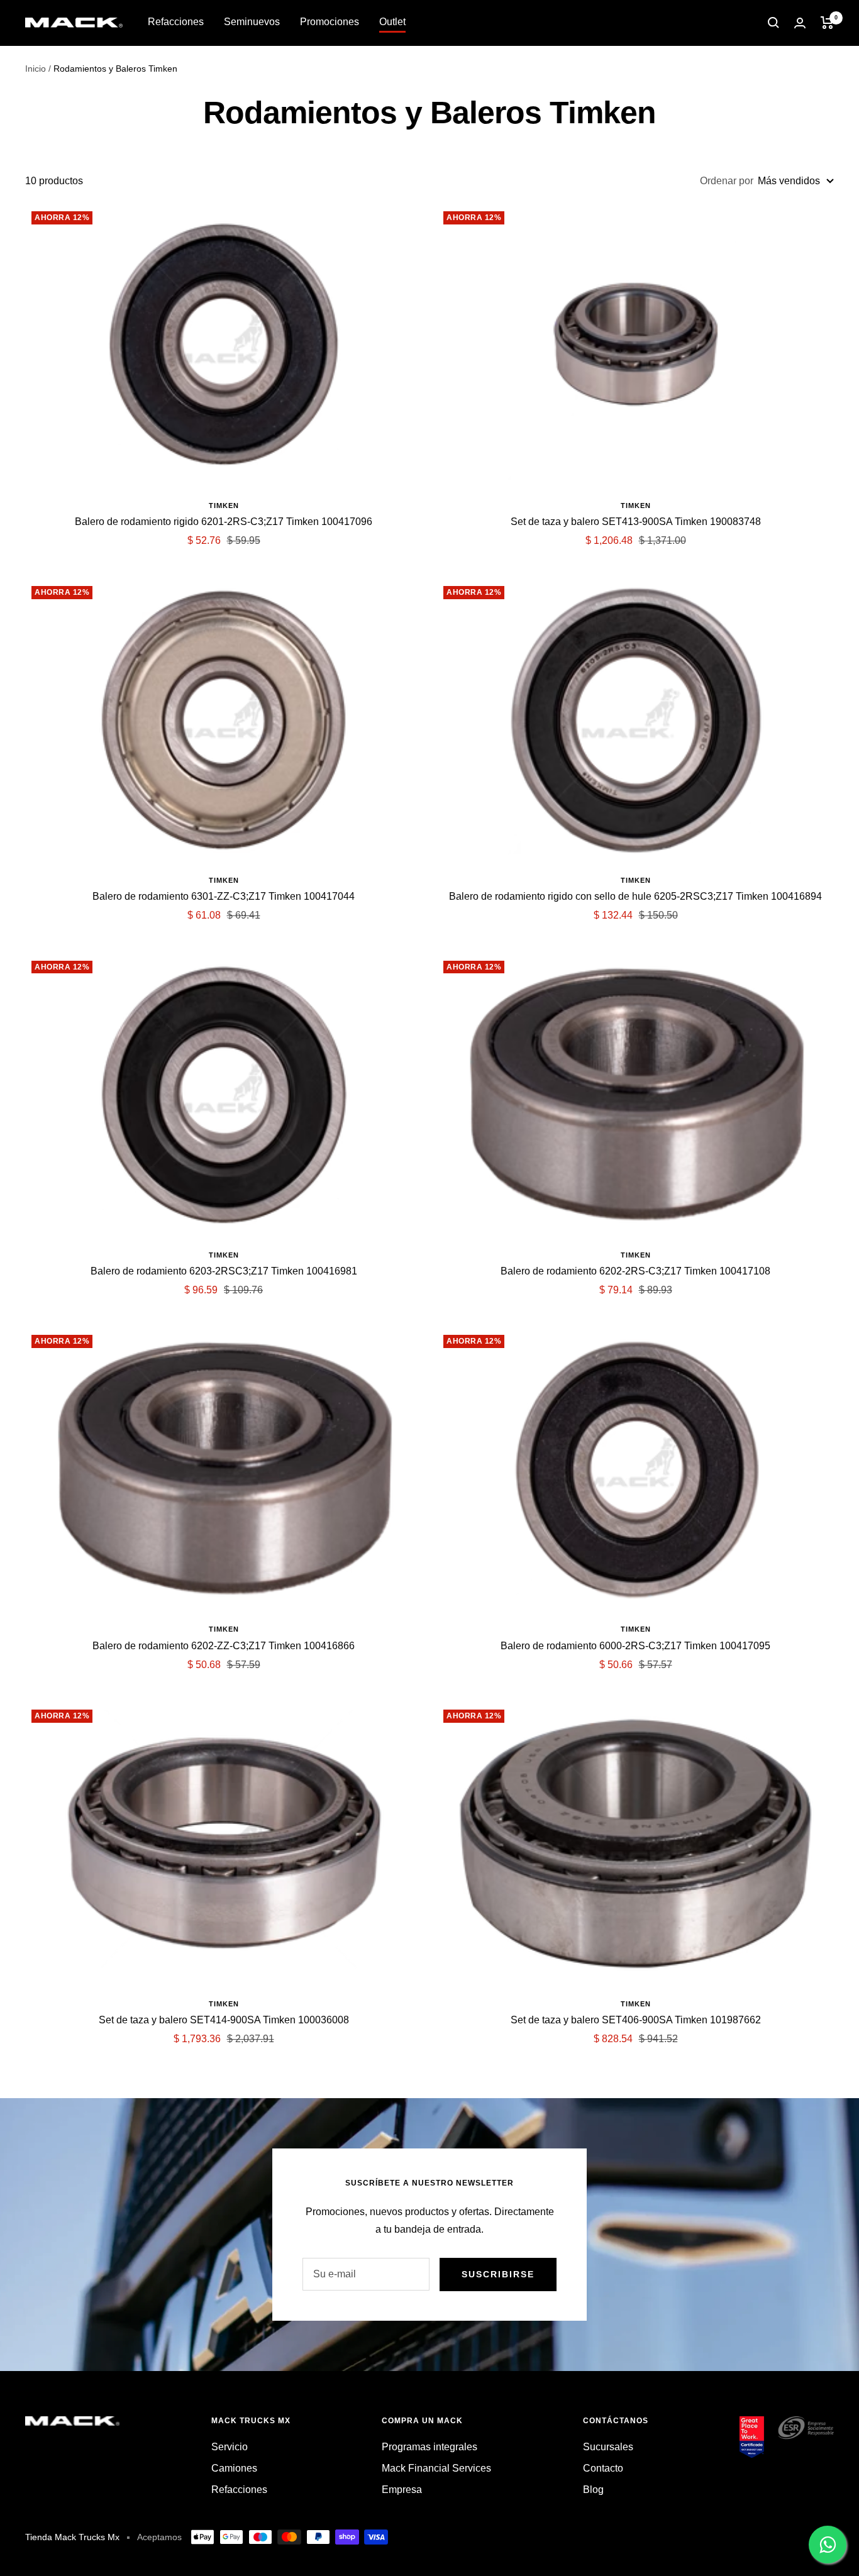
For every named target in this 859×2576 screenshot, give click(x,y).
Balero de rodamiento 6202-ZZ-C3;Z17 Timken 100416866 (224, 1646)
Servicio (230, 2447)
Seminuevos (252, 22)
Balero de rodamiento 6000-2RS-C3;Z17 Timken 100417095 (635, 1646)
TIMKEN (224, 506)
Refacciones (176, 22)
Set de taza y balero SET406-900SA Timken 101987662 (636, 2020)
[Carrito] (827, 23)
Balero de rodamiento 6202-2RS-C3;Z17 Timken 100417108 (635, 1271)
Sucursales (608, 2447)
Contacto (603, 2468)
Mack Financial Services (436, 2468)
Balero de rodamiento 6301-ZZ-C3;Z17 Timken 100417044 (224, 896)
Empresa (402, 2490)
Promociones (330, 22)
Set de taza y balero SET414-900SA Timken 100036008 (224, 2020)
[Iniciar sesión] (800, 23)
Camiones (234, 2468)
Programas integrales (429, 2447)
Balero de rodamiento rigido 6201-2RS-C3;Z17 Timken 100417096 (224, 522)
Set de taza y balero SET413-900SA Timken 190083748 (636, 522)
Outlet (392, 22)
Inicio (36, 69)
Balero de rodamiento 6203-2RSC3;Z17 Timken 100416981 (224, 1271)
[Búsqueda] (773, 23)
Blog (593, 2490)
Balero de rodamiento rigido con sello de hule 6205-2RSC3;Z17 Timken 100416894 (635, 896)
